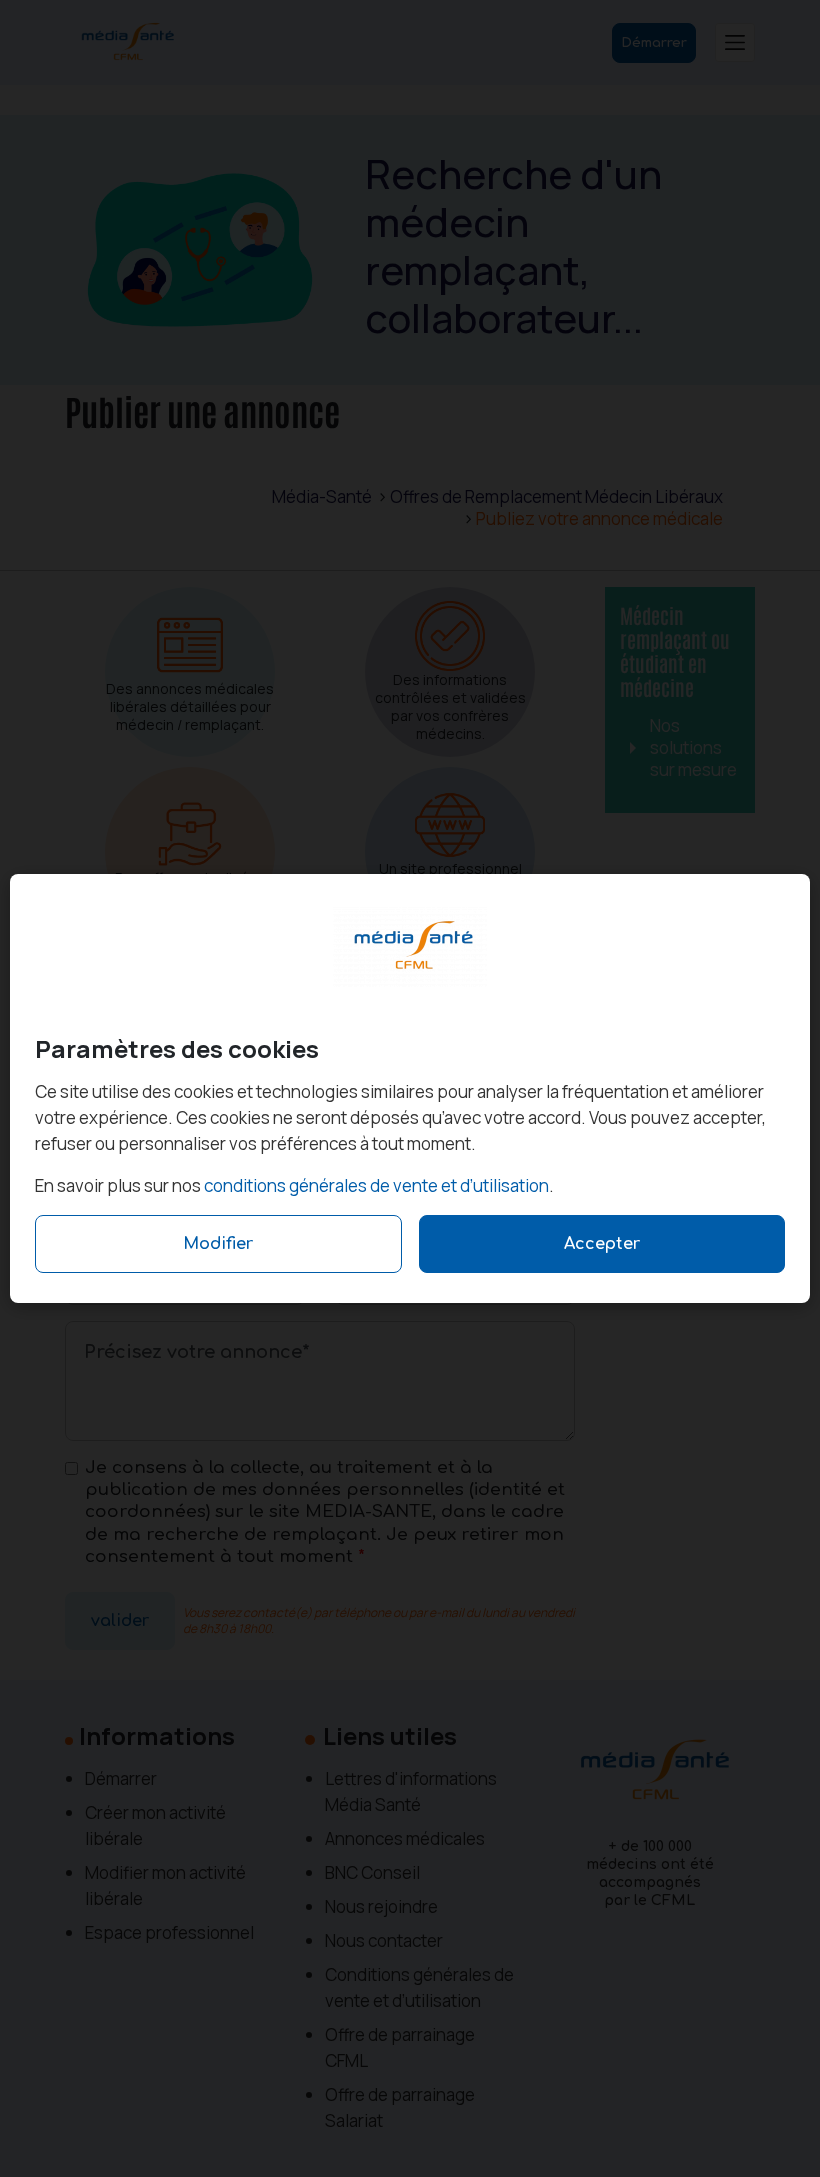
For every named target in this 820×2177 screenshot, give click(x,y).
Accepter (602, 1244)
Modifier (218, 1244)
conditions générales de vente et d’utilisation (376, 1185)
